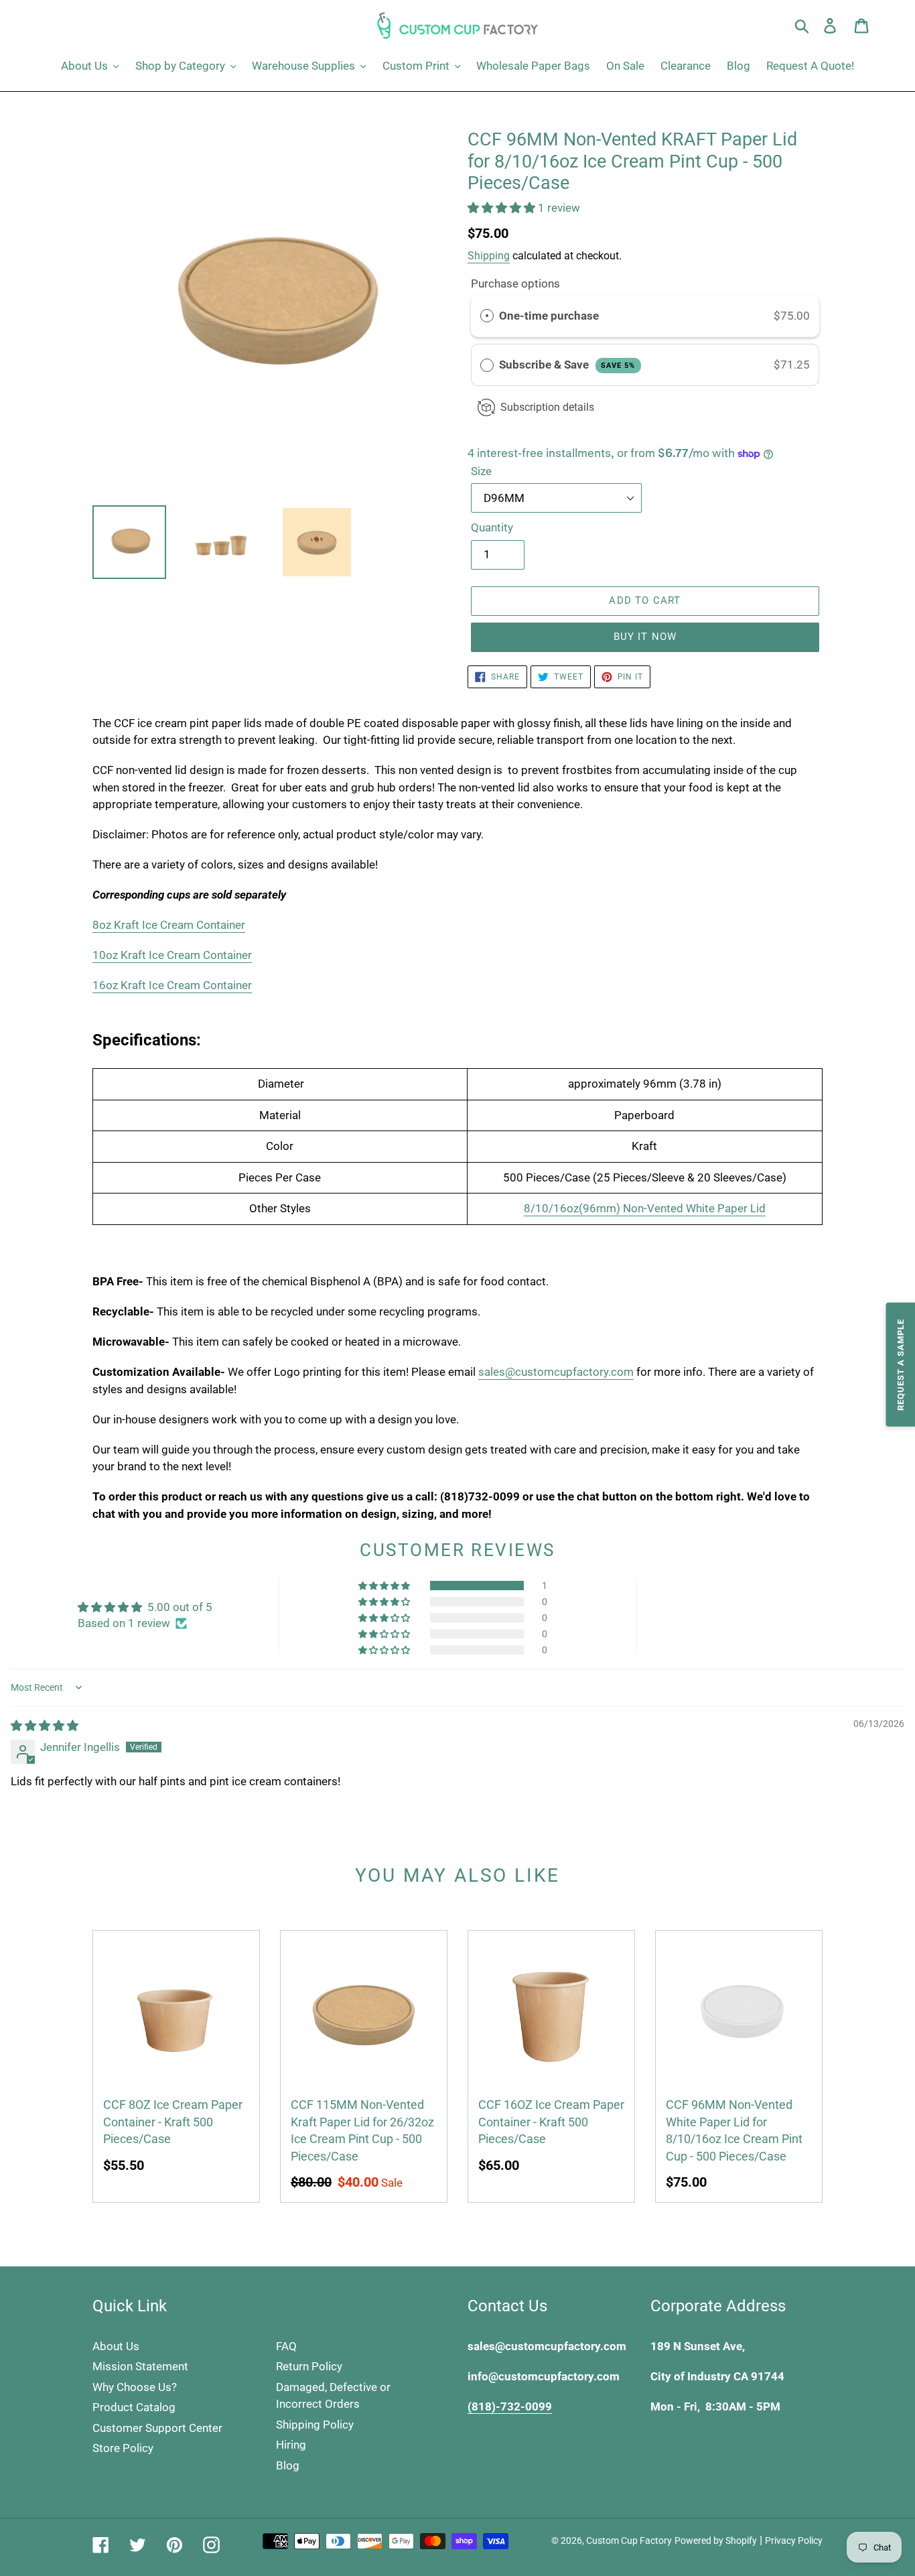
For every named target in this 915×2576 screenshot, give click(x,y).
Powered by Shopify (716, 2540)
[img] (45, 1726)
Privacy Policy (794, 2540)
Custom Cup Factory (629, 2540)
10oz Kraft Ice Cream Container (172, 955)
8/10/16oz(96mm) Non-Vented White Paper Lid (645, 1208)
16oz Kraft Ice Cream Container (172, 985)
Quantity (492, 527)
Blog (288, 2465)
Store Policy (123, 2448)
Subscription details (547, 407)
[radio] (487, 316)
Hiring (291, 2445)
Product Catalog (134, 2407)
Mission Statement (140, 2366)
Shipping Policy (315, 2425)
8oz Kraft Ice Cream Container (169, 925)
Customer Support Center (157, 2428)
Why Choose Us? (135, 2387)
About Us (116, 2346)
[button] (503, 208)
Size (481, 471)
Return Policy (309, 2366)
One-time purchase (549, 316)
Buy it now (645, 637)
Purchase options (515, 283)
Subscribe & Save (567, 365)
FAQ (286, 2346)
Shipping (489, 256)
